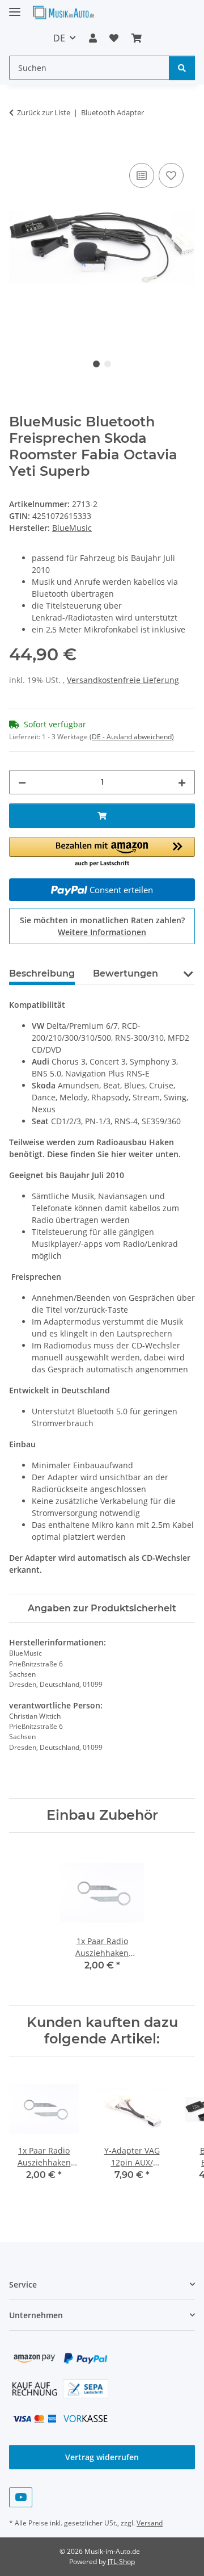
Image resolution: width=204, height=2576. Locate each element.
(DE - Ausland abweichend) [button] (132, 737)
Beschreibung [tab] (42, 973)
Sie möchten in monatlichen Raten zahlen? (102, 926)
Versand (150, 2523)
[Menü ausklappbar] (15, 7)
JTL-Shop (121, 2562)
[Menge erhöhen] (182, 782)
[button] (93, 38)
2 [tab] (108, 364)
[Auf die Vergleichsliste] (142, 175)
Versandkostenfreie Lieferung (123, 680)
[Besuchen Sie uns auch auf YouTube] (21, 2497)
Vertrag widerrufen (102, 2457)
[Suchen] (182, 68)
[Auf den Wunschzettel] (171, 175)
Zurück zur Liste (44, 112)
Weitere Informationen (102, 932)
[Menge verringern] (22, 782)
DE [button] (59, 38)
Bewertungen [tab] (126, 973)
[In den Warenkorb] (18, 148)
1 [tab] (96, 364)
